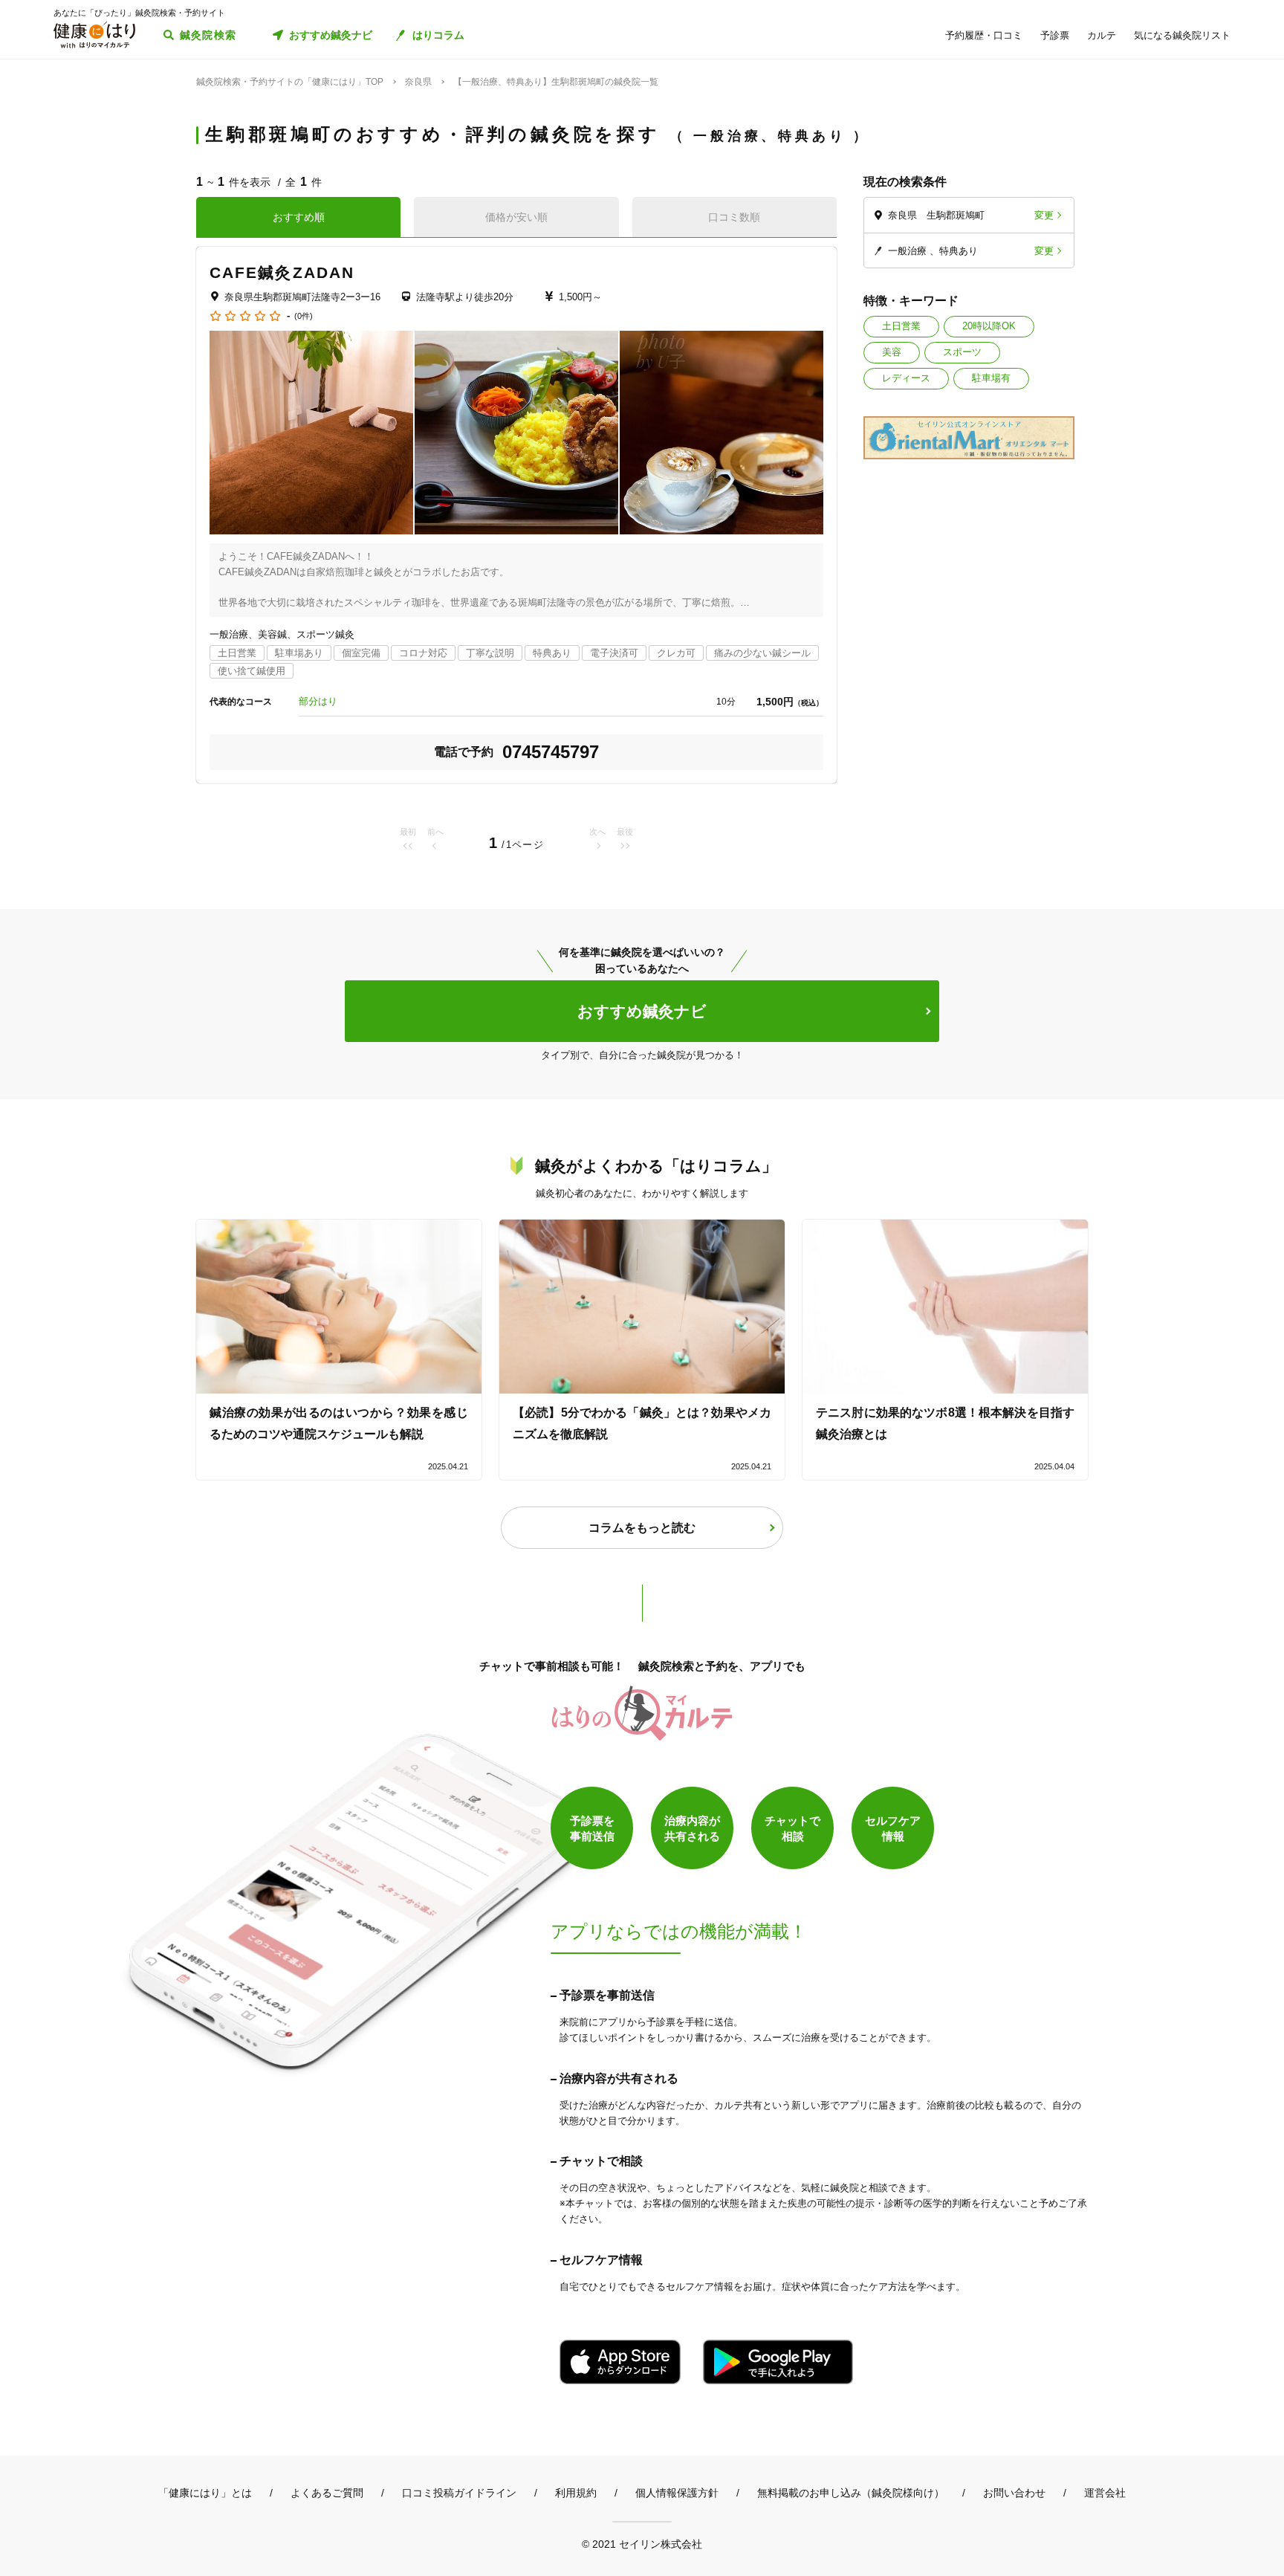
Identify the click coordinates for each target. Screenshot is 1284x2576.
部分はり (318, 701)
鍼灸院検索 (208, 35)
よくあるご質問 (327, 2493)
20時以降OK (989, 326)
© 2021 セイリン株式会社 (642, 2544)
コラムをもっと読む (642, 1528)
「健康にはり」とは (205, 2493)
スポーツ (962, 352)
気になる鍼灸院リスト (1182, 35)
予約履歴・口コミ (984, 35)
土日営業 (901, 326)
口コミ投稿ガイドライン (459, 2493)
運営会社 (1105, 2493)
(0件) (304, 316)
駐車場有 (991, 378)
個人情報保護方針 (677, 2493)
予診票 (1055, 35)
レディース (906, 378)
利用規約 (576, 2493)
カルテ (1102, 35)
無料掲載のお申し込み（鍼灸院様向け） (851, 2493)
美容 (892, 352)
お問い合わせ (1014, 2493)
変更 (1044, 215)
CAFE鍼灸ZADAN (282, 272)
